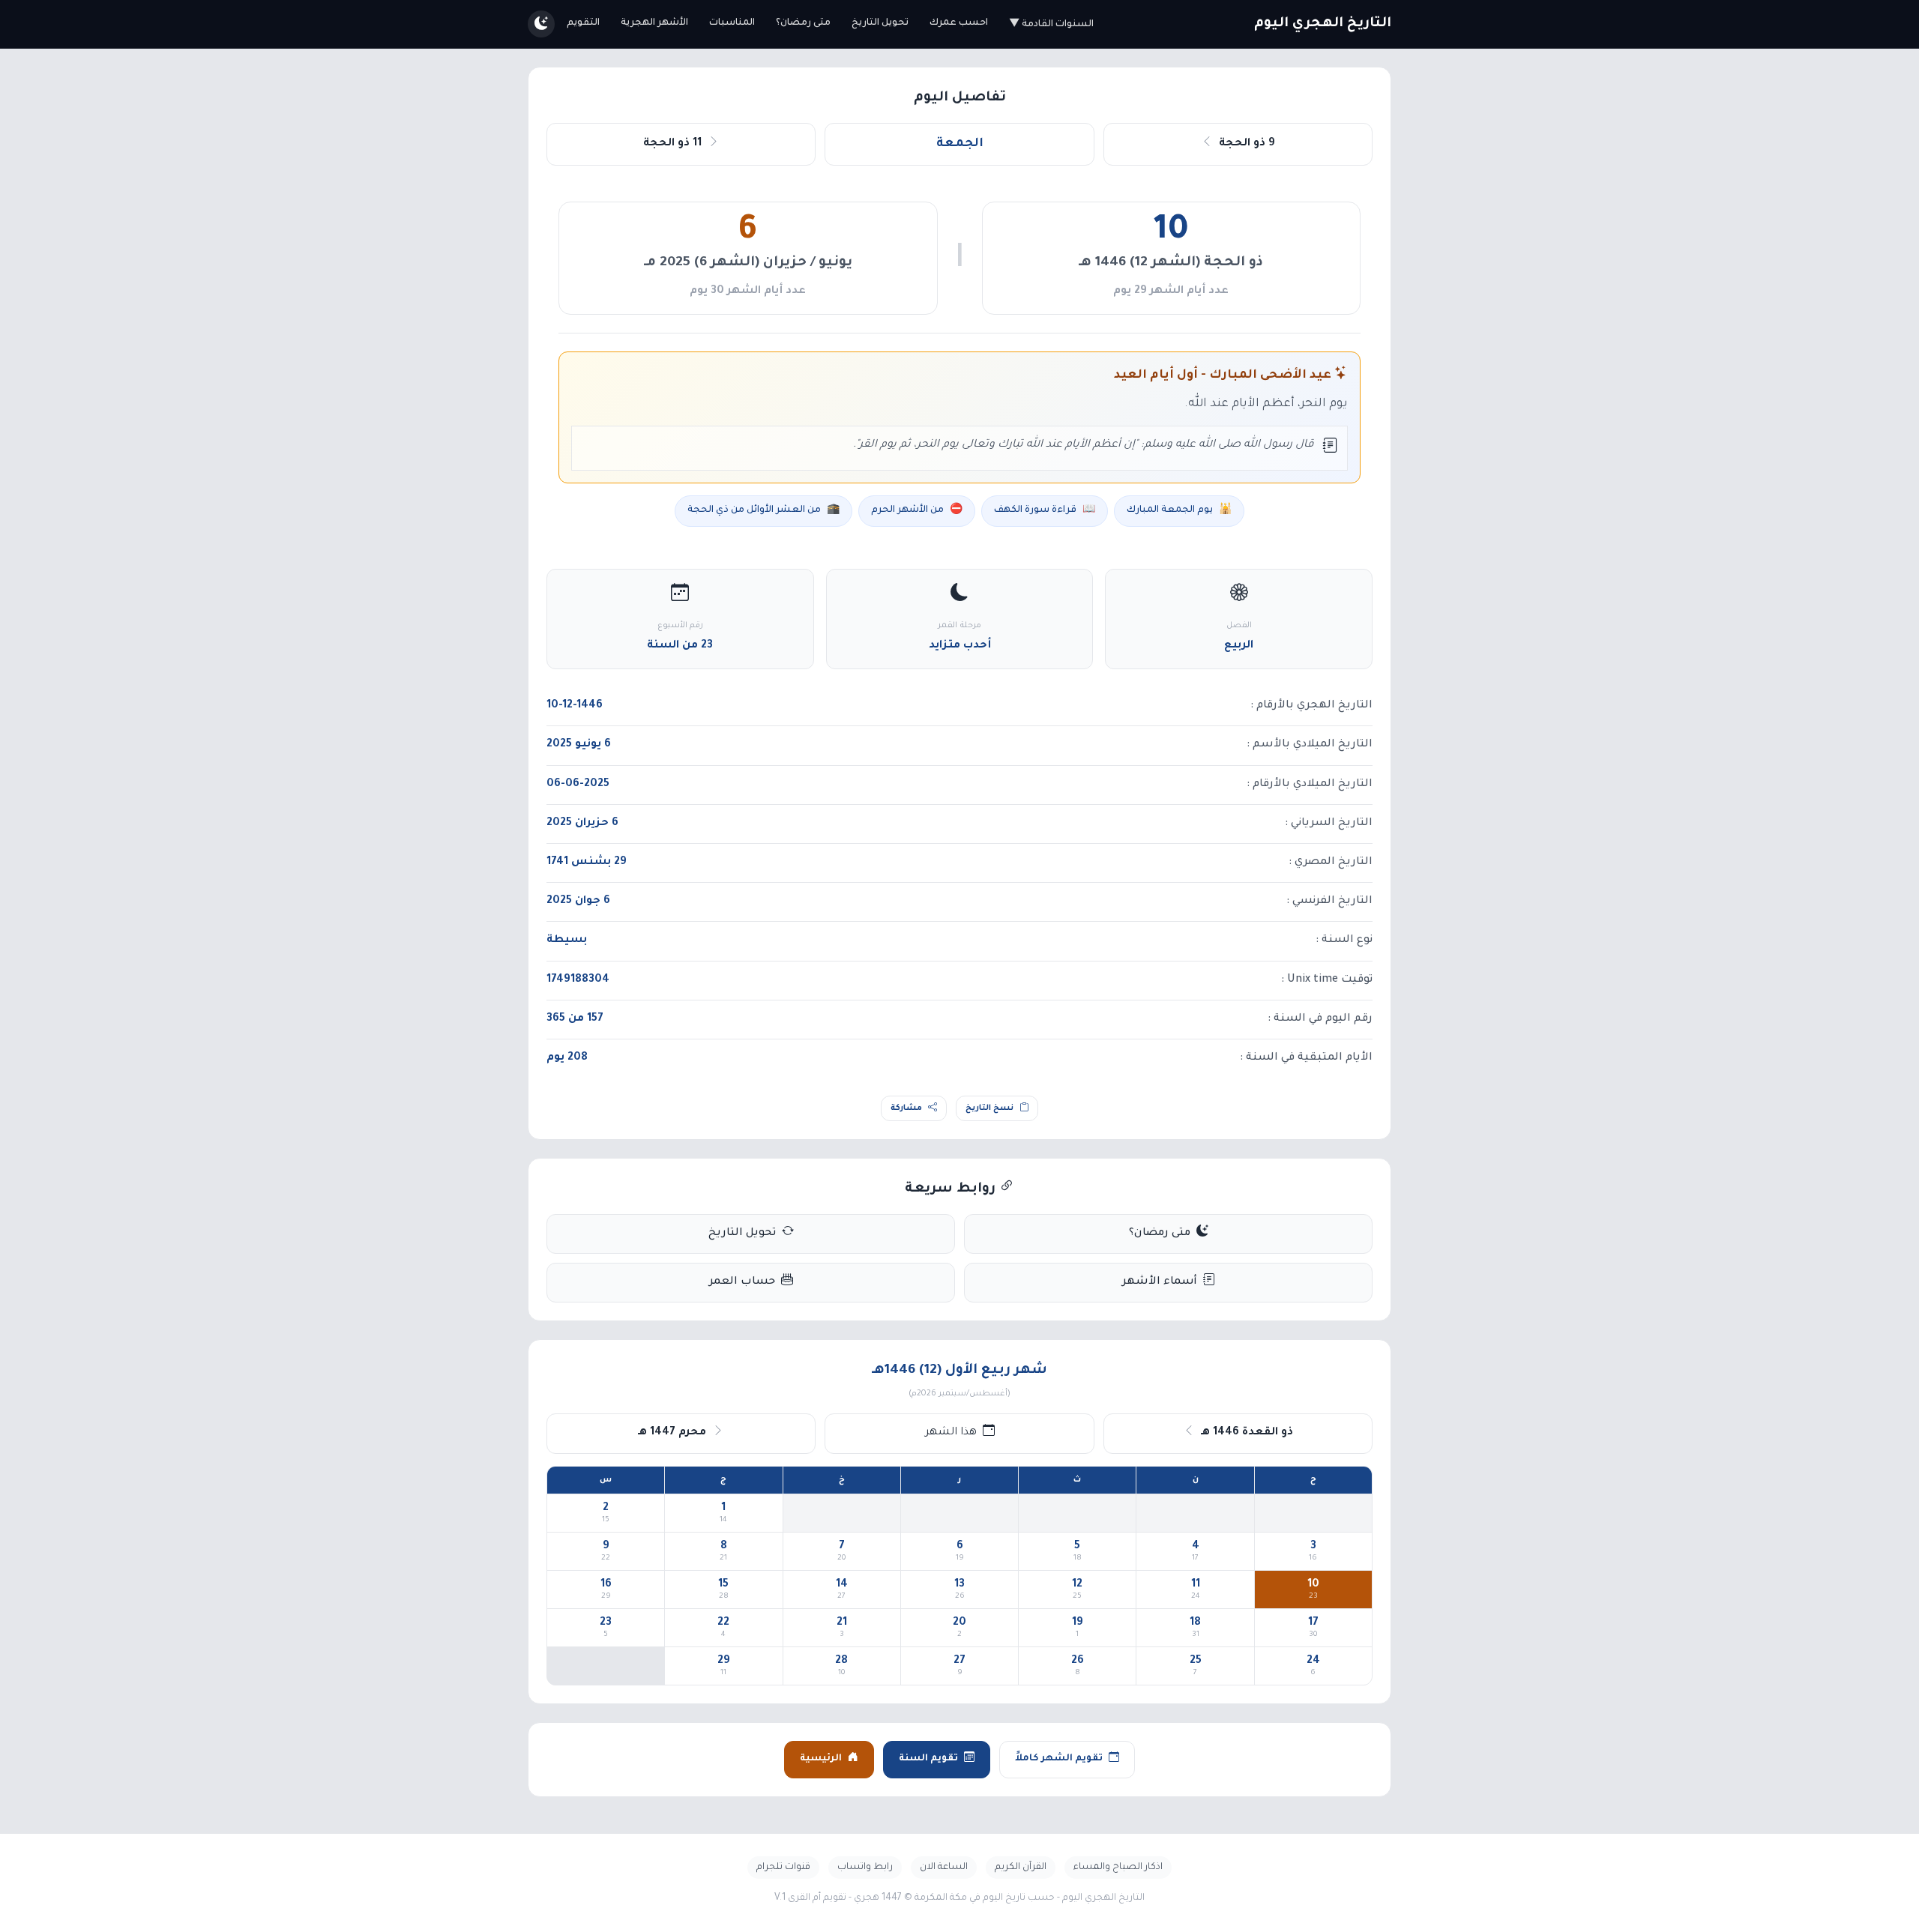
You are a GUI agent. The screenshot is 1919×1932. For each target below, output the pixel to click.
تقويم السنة (928, 1759)
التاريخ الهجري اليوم (1323, 24)
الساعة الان (944, 1868)
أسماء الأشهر (1160, 1282)
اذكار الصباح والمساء (1118, 1868)
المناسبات (732, 23)
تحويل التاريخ (880, 23)
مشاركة (906, 1108)
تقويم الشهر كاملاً (1059, 1759)
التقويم (583, 23)
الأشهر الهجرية (654, 23)
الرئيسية (821, 1759)
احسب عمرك (959, 23)
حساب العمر (742, 1282)
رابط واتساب (865, 1868)
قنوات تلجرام (783, 1868)
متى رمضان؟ (803, 23)
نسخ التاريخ (989, 1108)
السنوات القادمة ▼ (1051, 25)
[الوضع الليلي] (541, 24)
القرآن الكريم (1021, 1868)
